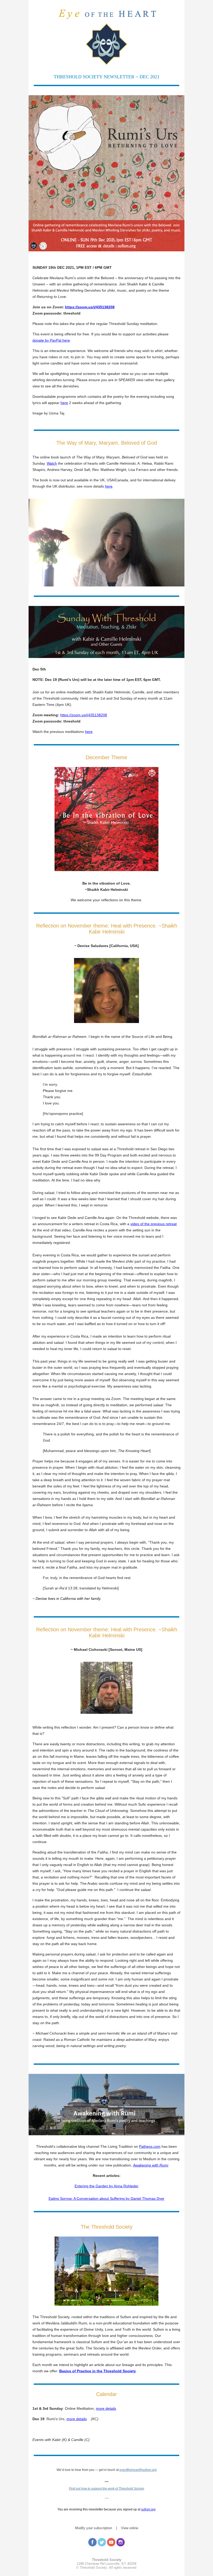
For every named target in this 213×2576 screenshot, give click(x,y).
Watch (52, 463)
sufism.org (148, 2509)
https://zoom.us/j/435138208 (90, 307)
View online (130, 2528)
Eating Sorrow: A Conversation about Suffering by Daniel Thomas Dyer (106, 2198)
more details (106, 2408)
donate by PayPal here (51, 340)
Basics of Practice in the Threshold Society (98, 2371)
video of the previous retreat (154, 1224)
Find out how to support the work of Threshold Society (106, 2489)
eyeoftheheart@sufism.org (138, 2470)
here (64, 403)
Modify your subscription (94, 2528)
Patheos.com (150, 2146)
